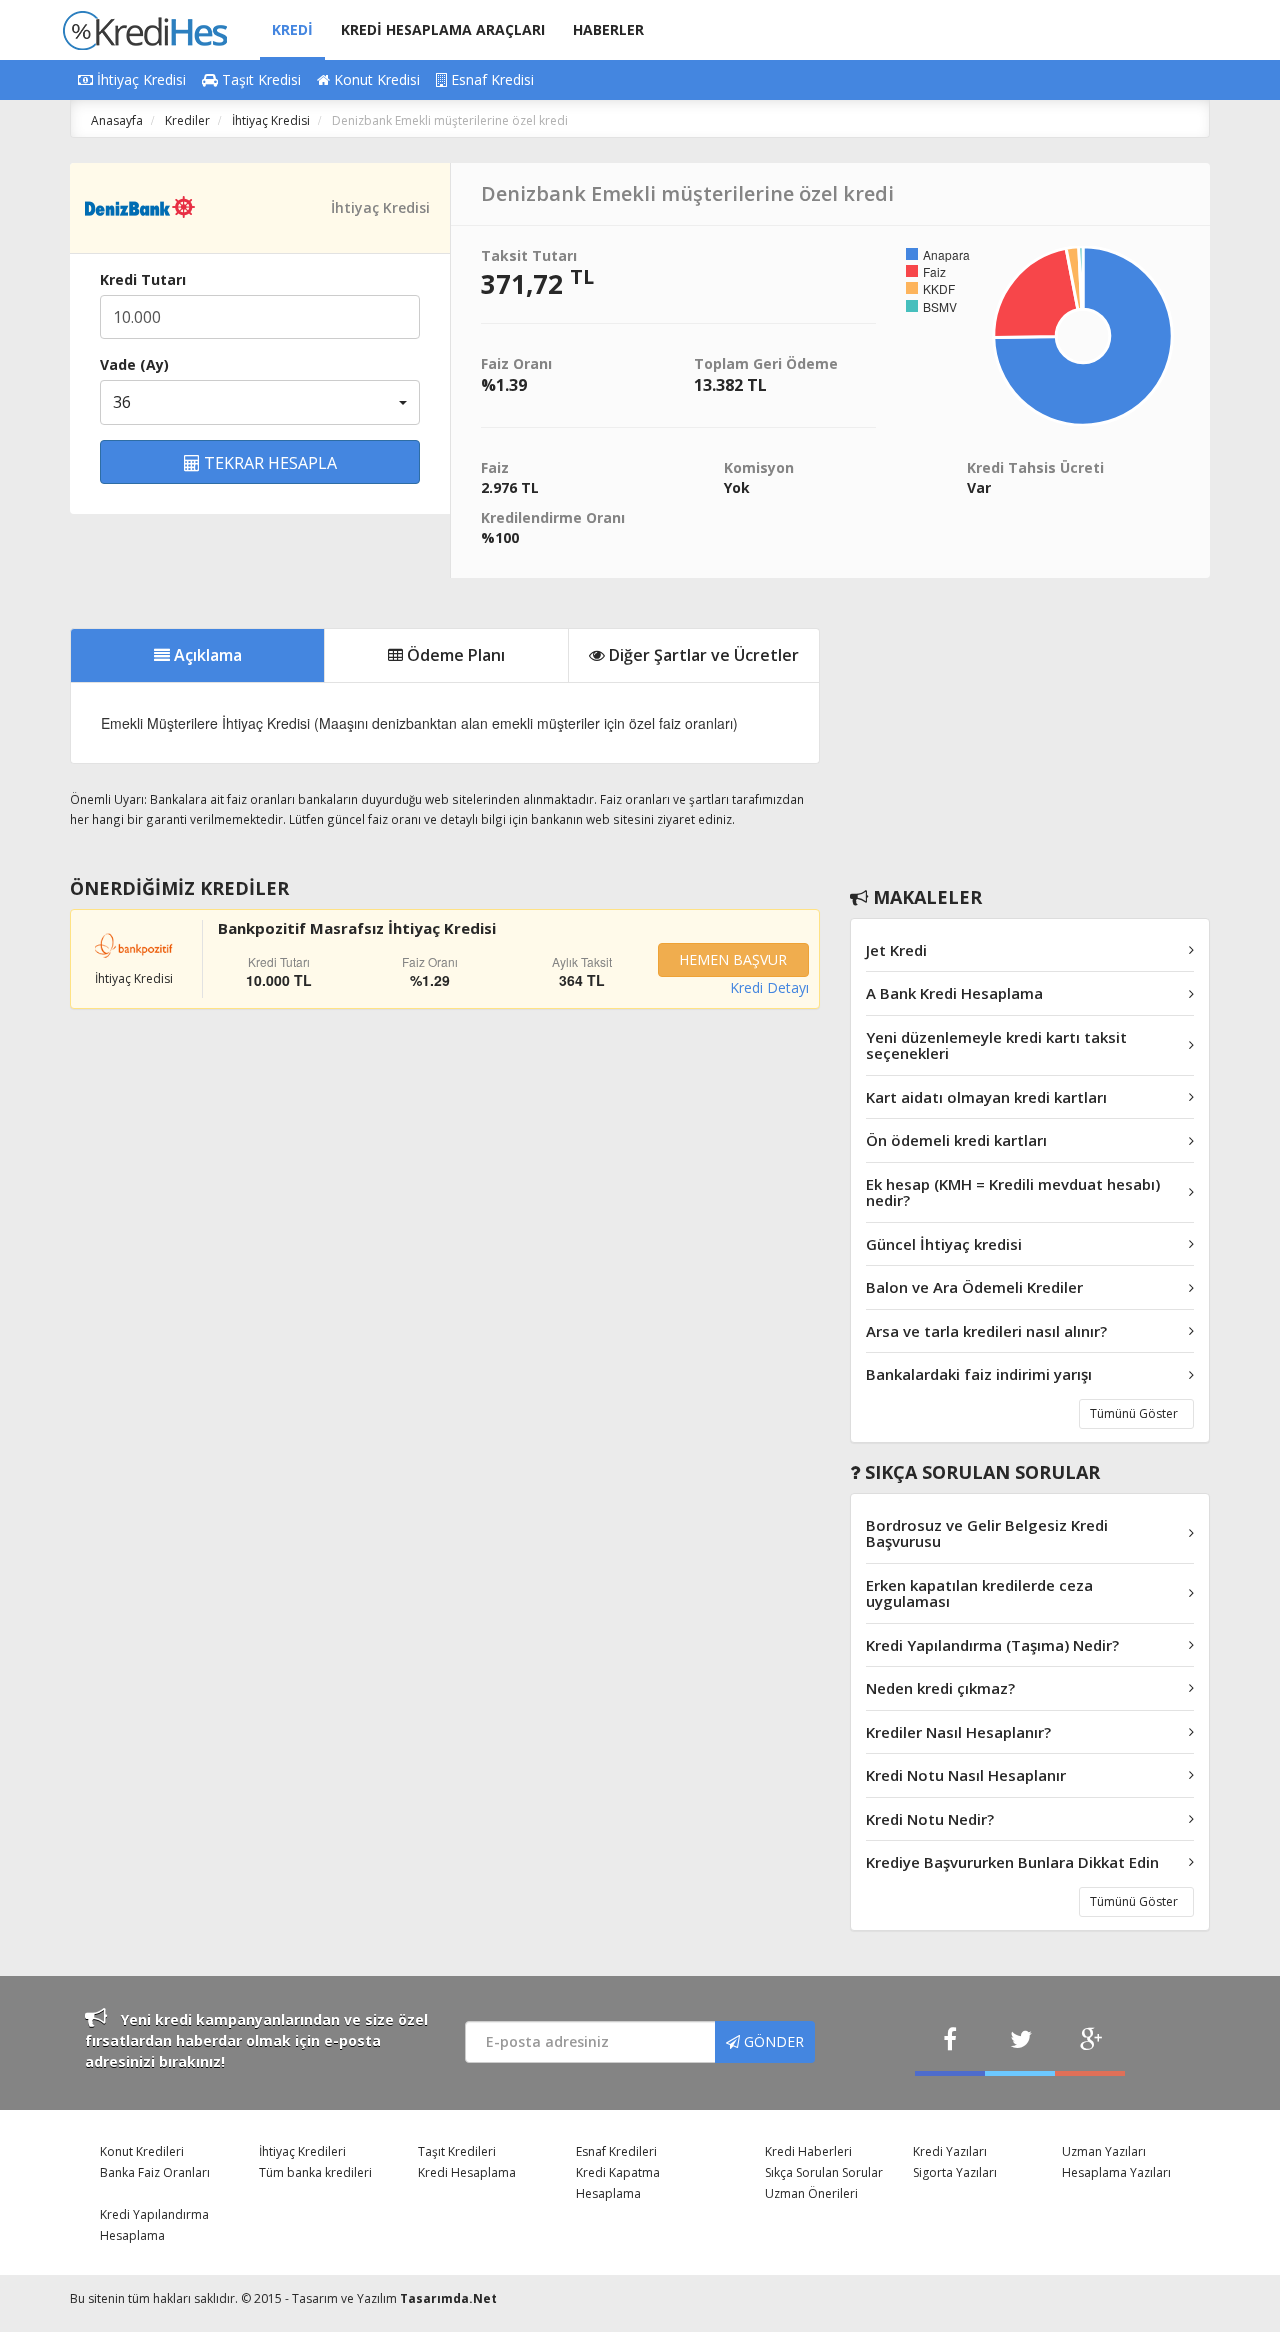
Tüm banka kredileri (315, 2172)
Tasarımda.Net (448, 2298)
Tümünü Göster (1134, 1413)
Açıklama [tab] (206, 655)
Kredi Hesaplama (467, 2172)
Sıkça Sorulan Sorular (824, 2172)
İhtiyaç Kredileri (302, 2151)
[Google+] (1090, 2041)
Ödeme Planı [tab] (454, 655)
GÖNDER (772, 2041)
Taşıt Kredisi (259, 79)
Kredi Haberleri (808, 2151)
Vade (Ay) (134, 364)
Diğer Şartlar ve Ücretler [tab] (702, 655)
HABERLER (608, 29)
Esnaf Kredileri (616, 2151)
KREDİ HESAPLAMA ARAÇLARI (443, 29)
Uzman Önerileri (811, 2193)
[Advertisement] (1030, 728)
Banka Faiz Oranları (155, 2172)
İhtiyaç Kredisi (139, 79)
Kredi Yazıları (950, 2151)
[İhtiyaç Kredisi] (140, 206)
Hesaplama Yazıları (1116, 2172)
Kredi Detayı (769, 987)
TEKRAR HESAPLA (268, 463)
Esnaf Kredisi (490, 79)
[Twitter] (1020, 2041)
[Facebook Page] (950, 2041)
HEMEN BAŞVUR (733, 959)
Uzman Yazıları (1104, 2151)
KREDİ (292, 29)
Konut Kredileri (142, 2151)
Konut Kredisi (375, 79)
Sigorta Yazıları (955, 2172)
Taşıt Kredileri (457, 2151)
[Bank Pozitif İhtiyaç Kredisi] (134, 943)
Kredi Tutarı (143, 279)
